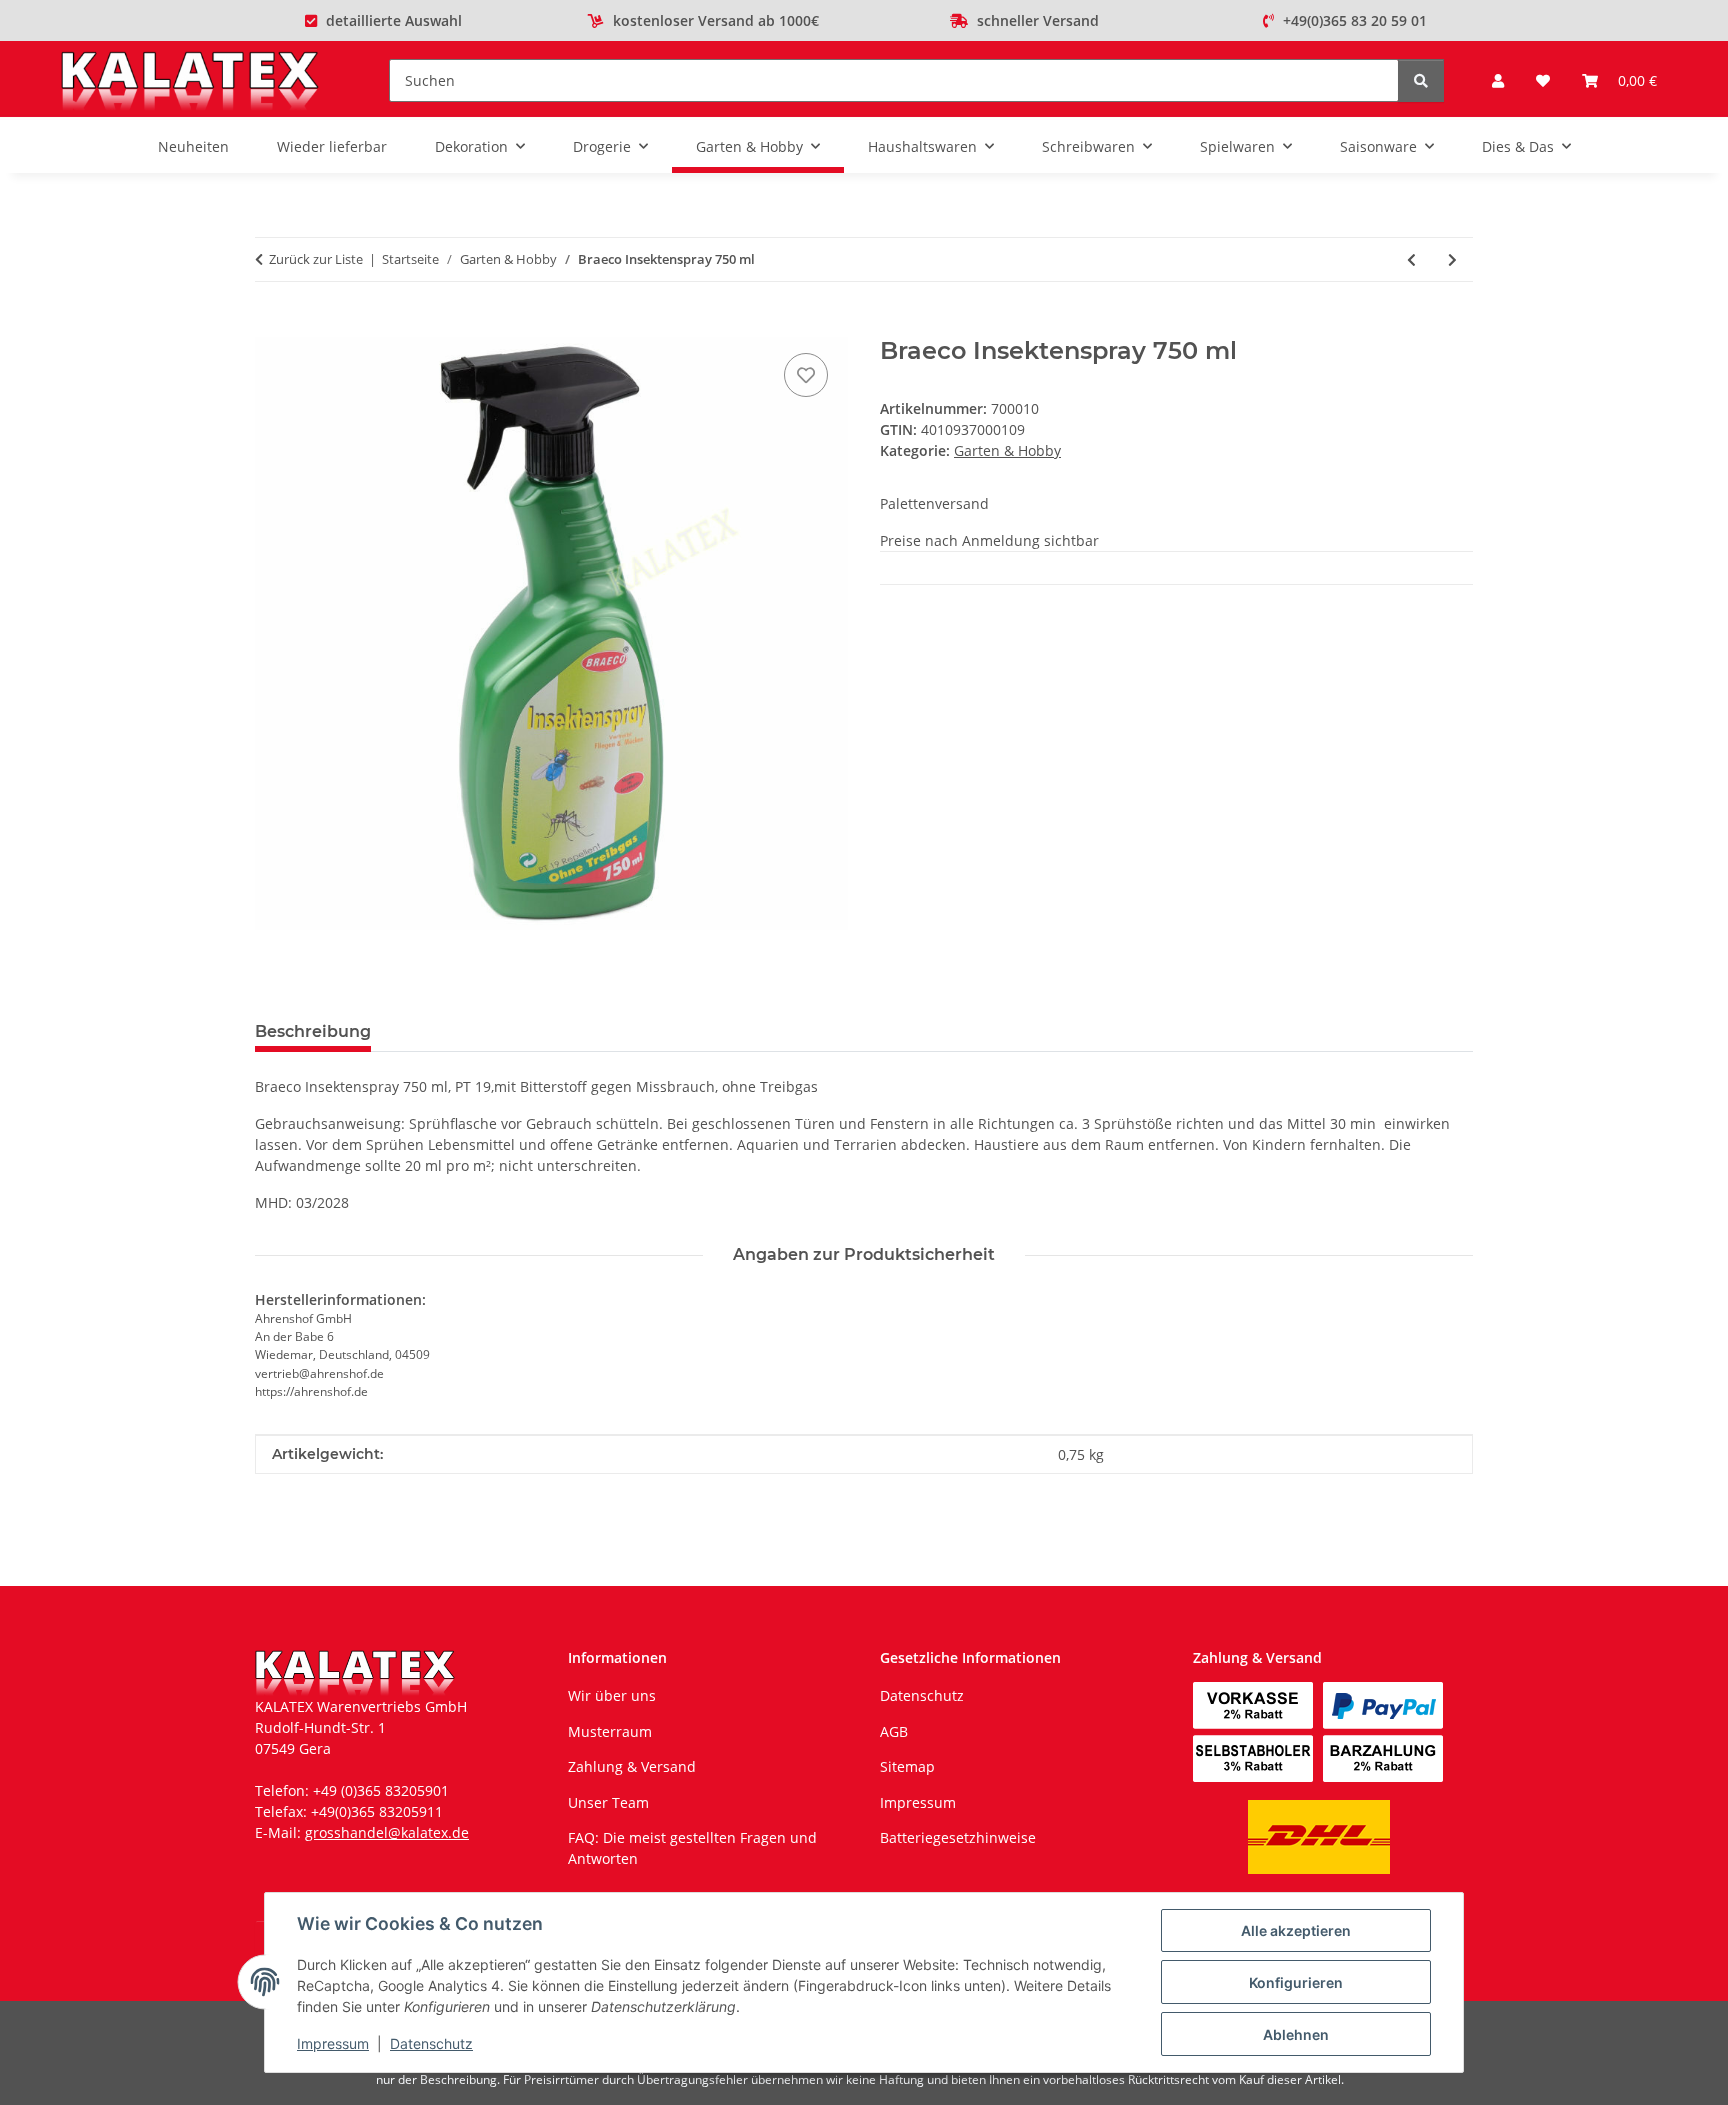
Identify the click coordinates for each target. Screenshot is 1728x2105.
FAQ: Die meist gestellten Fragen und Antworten (692, 1848)
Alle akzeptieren (1296, 1930)
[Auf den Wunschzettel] (806, 375)
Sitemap (907, 1766)
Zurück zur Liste (316, 259)
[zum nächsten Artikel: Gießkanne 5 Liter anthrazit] (1452, 259)
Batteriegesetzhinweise (958, 1837)
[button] (1498, 80)
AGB (894, 1731)
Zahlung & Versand (632, 1766)
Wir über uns (612, 1695)
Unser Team (608, 1802)
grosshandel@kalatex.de (387, 1832)
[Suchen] (1421, 80)
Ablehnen (1296, 2034)
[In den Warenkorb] (271, 326)
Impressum (333, 2043)
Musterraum (610, 1731)
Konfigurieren (1296, 1982)
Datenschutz (431, 2043)
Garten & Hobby (1007, 450)
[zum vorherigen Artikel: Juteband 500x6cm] (1411, 259)
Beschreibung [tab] (313, 1031)
